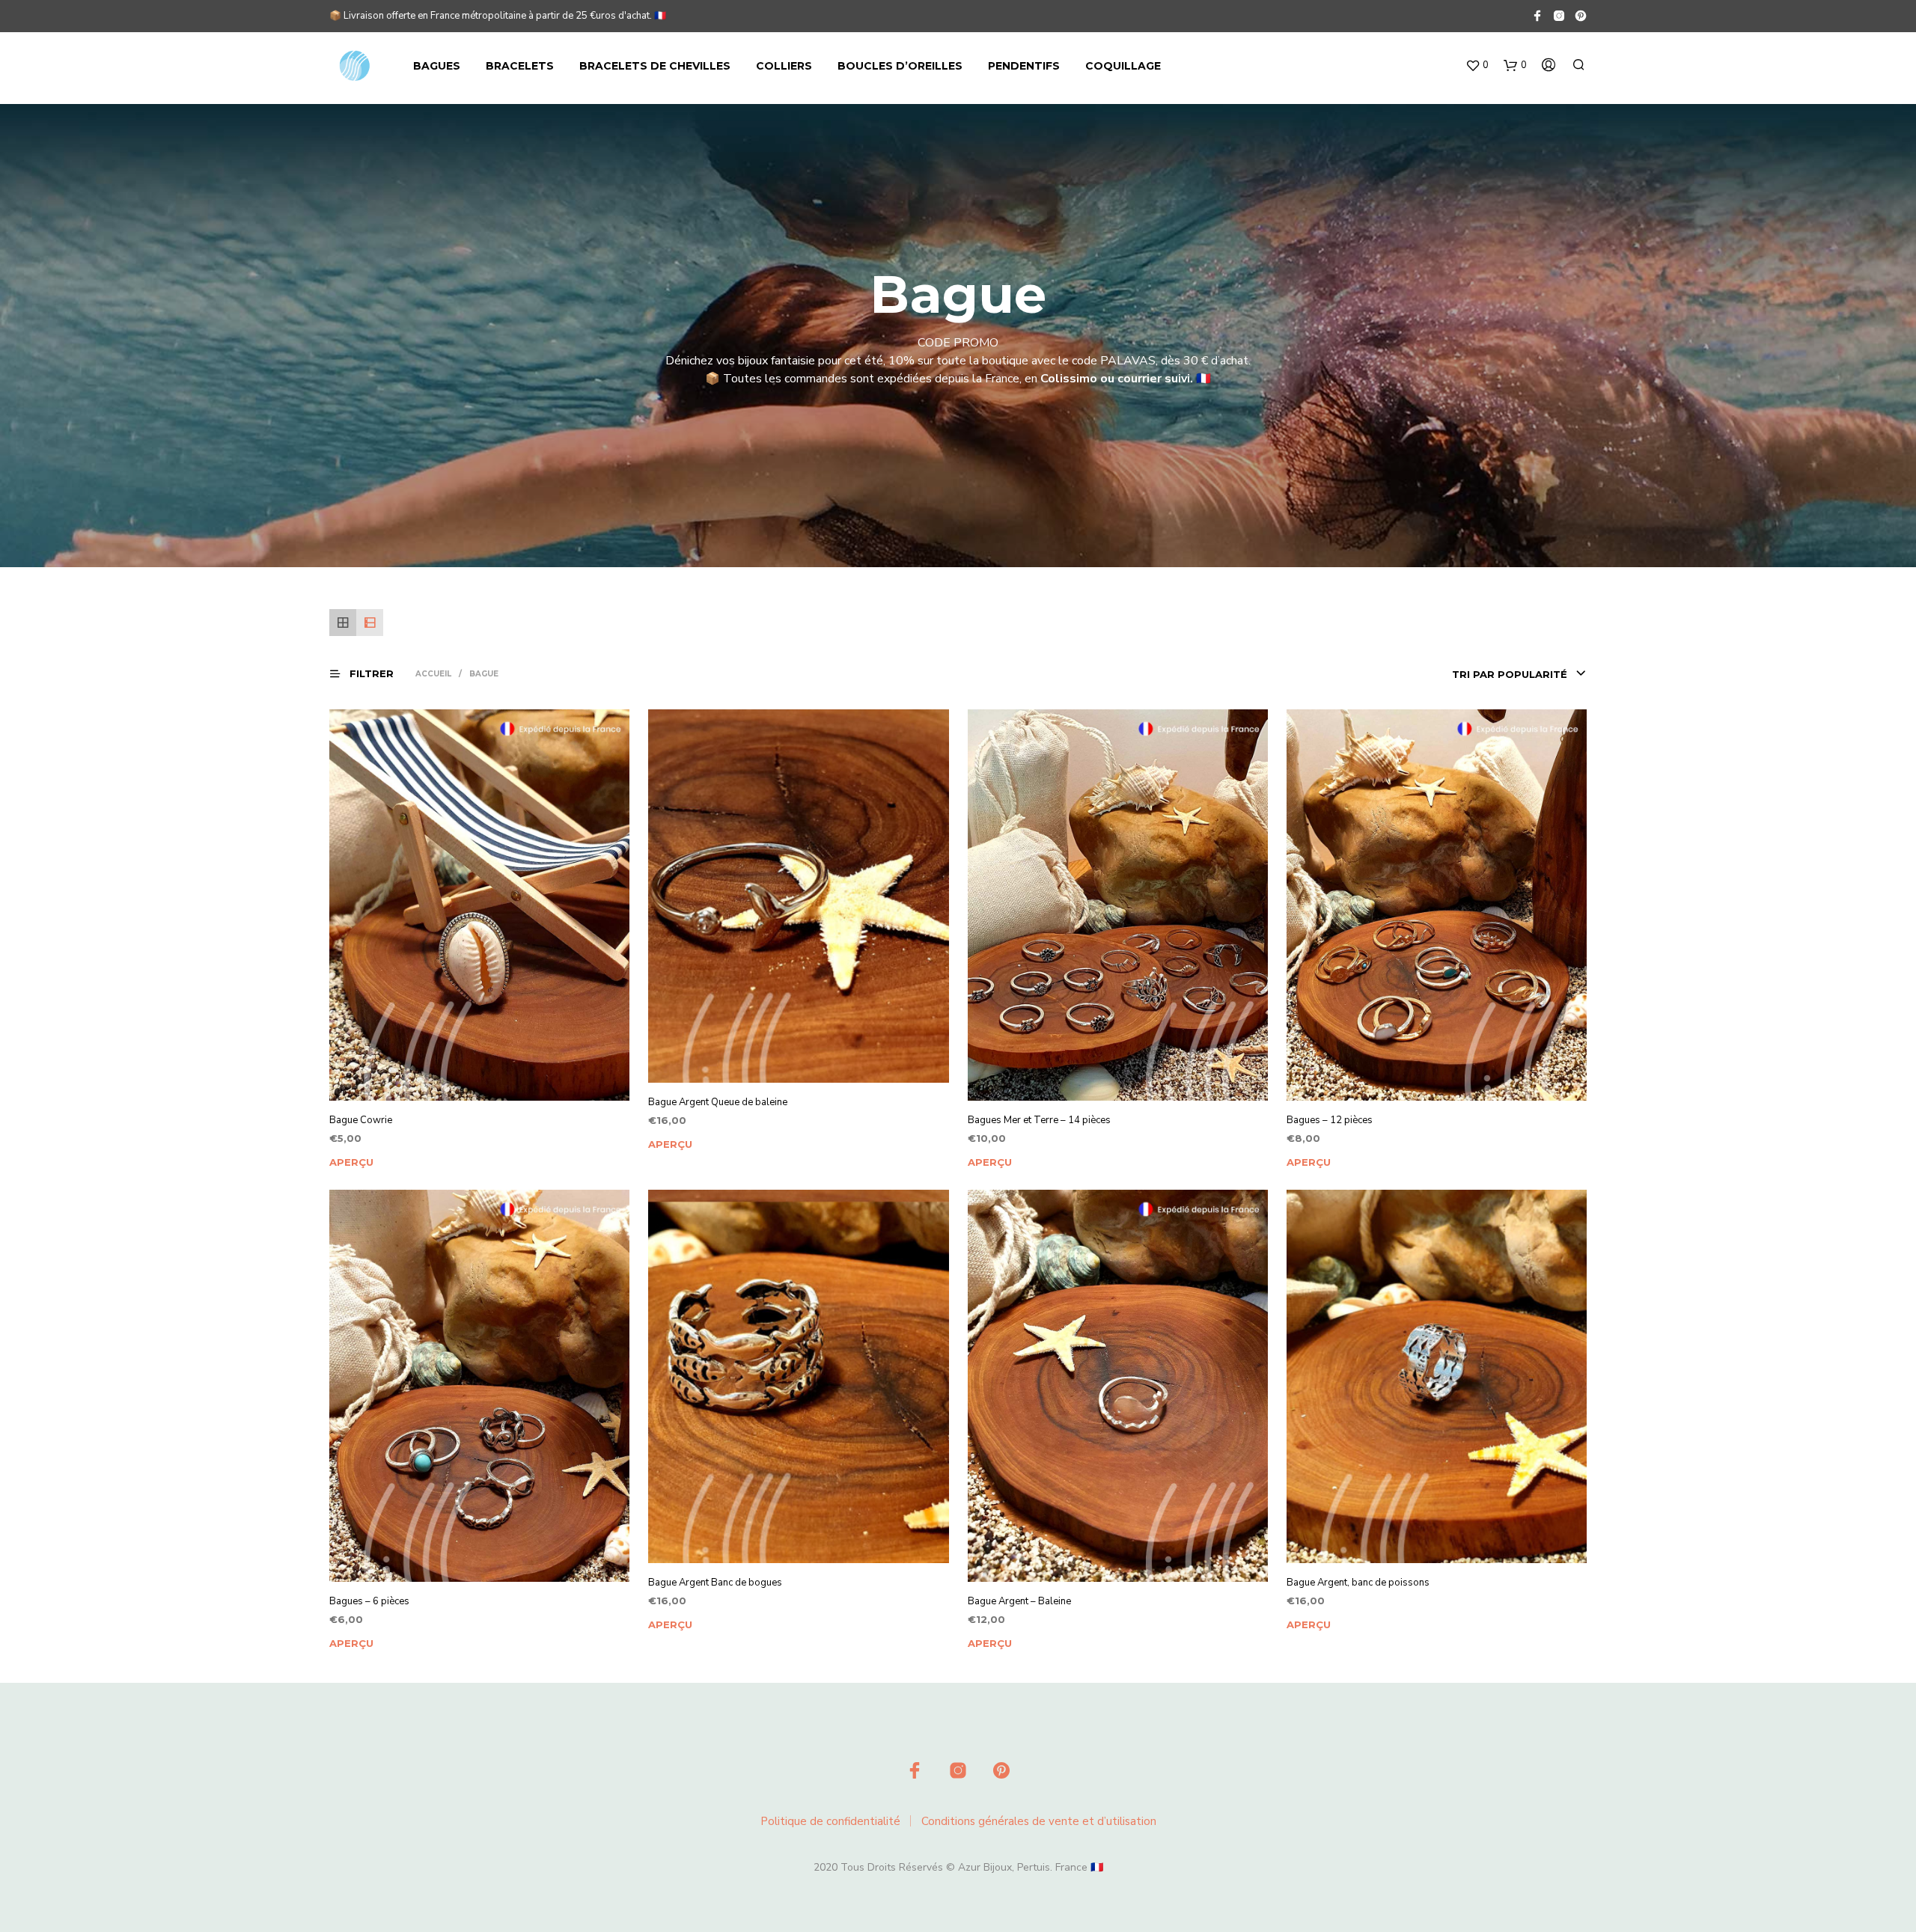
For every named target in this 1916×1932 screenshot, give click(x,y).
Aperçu (351, 1162)
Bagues (437, 66)
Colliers (784, 66)
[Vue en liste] (370, 623)
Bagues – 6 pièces (369, 1601)
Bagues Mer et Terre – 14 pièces (1039, 1120)
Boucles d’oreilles (900, 66)
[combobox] (1472, 674)
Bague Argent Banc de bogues (715, 1583)
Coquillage (1123, 66)
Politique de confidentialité (830, 1821)
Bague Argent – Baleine (1019, 1601)
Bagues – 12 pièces (1330, 1120)
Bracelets (520, 66)
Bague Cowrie (361, 1120)
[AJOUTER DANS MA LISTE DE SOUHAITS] (493, 1100)
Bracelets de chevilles (655, 66)
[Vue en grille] (343, 623)
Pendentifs (1024, 66)
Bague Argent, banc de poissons (1358, 1583)
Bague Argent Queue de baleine (718, 1102)
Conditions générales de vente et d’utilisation (1039, 1821)
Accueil (433, 674)
